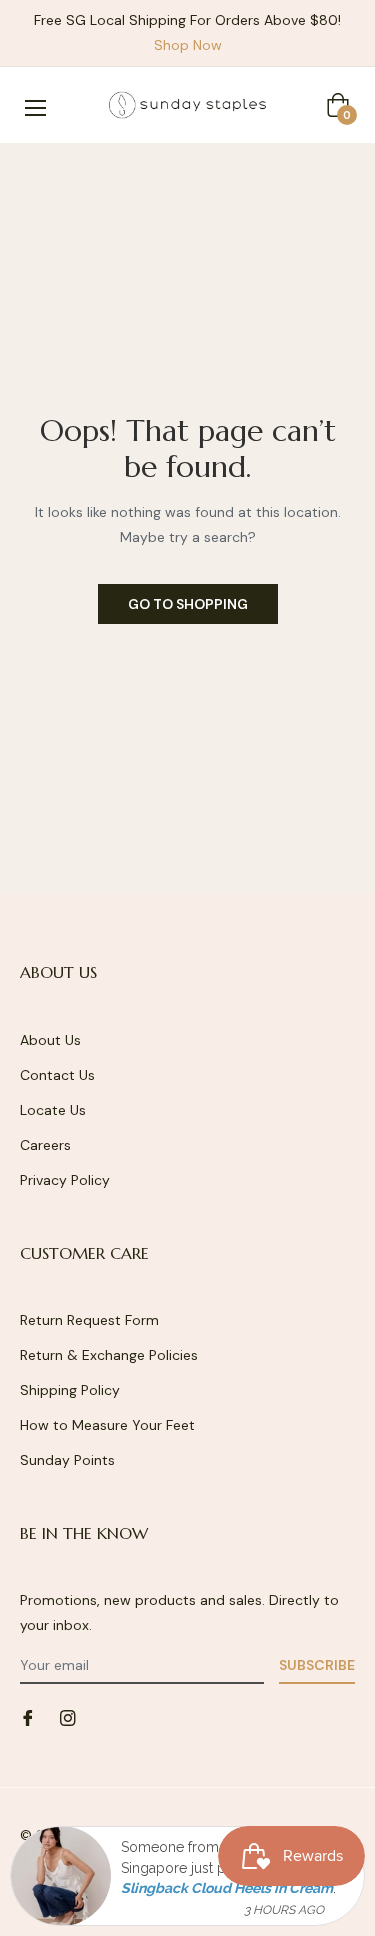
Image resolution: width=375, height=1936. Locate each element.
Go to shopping (188, 604)
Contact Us (57, 1075)
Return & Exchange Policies (109, 1355)
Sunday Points (67, 1460)
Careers (45, 1145)
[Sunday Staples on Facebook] (28, 1716)
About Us (50, 1040)
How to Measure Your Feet (107, 1425)
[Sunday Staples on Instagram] (68, 1716)
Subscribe (317, 1665)
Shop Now (188, 45)
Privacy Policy (65, 1180)
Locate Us (53, 1110)
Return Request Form (89, 1320)
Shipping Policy (70, 1390)
